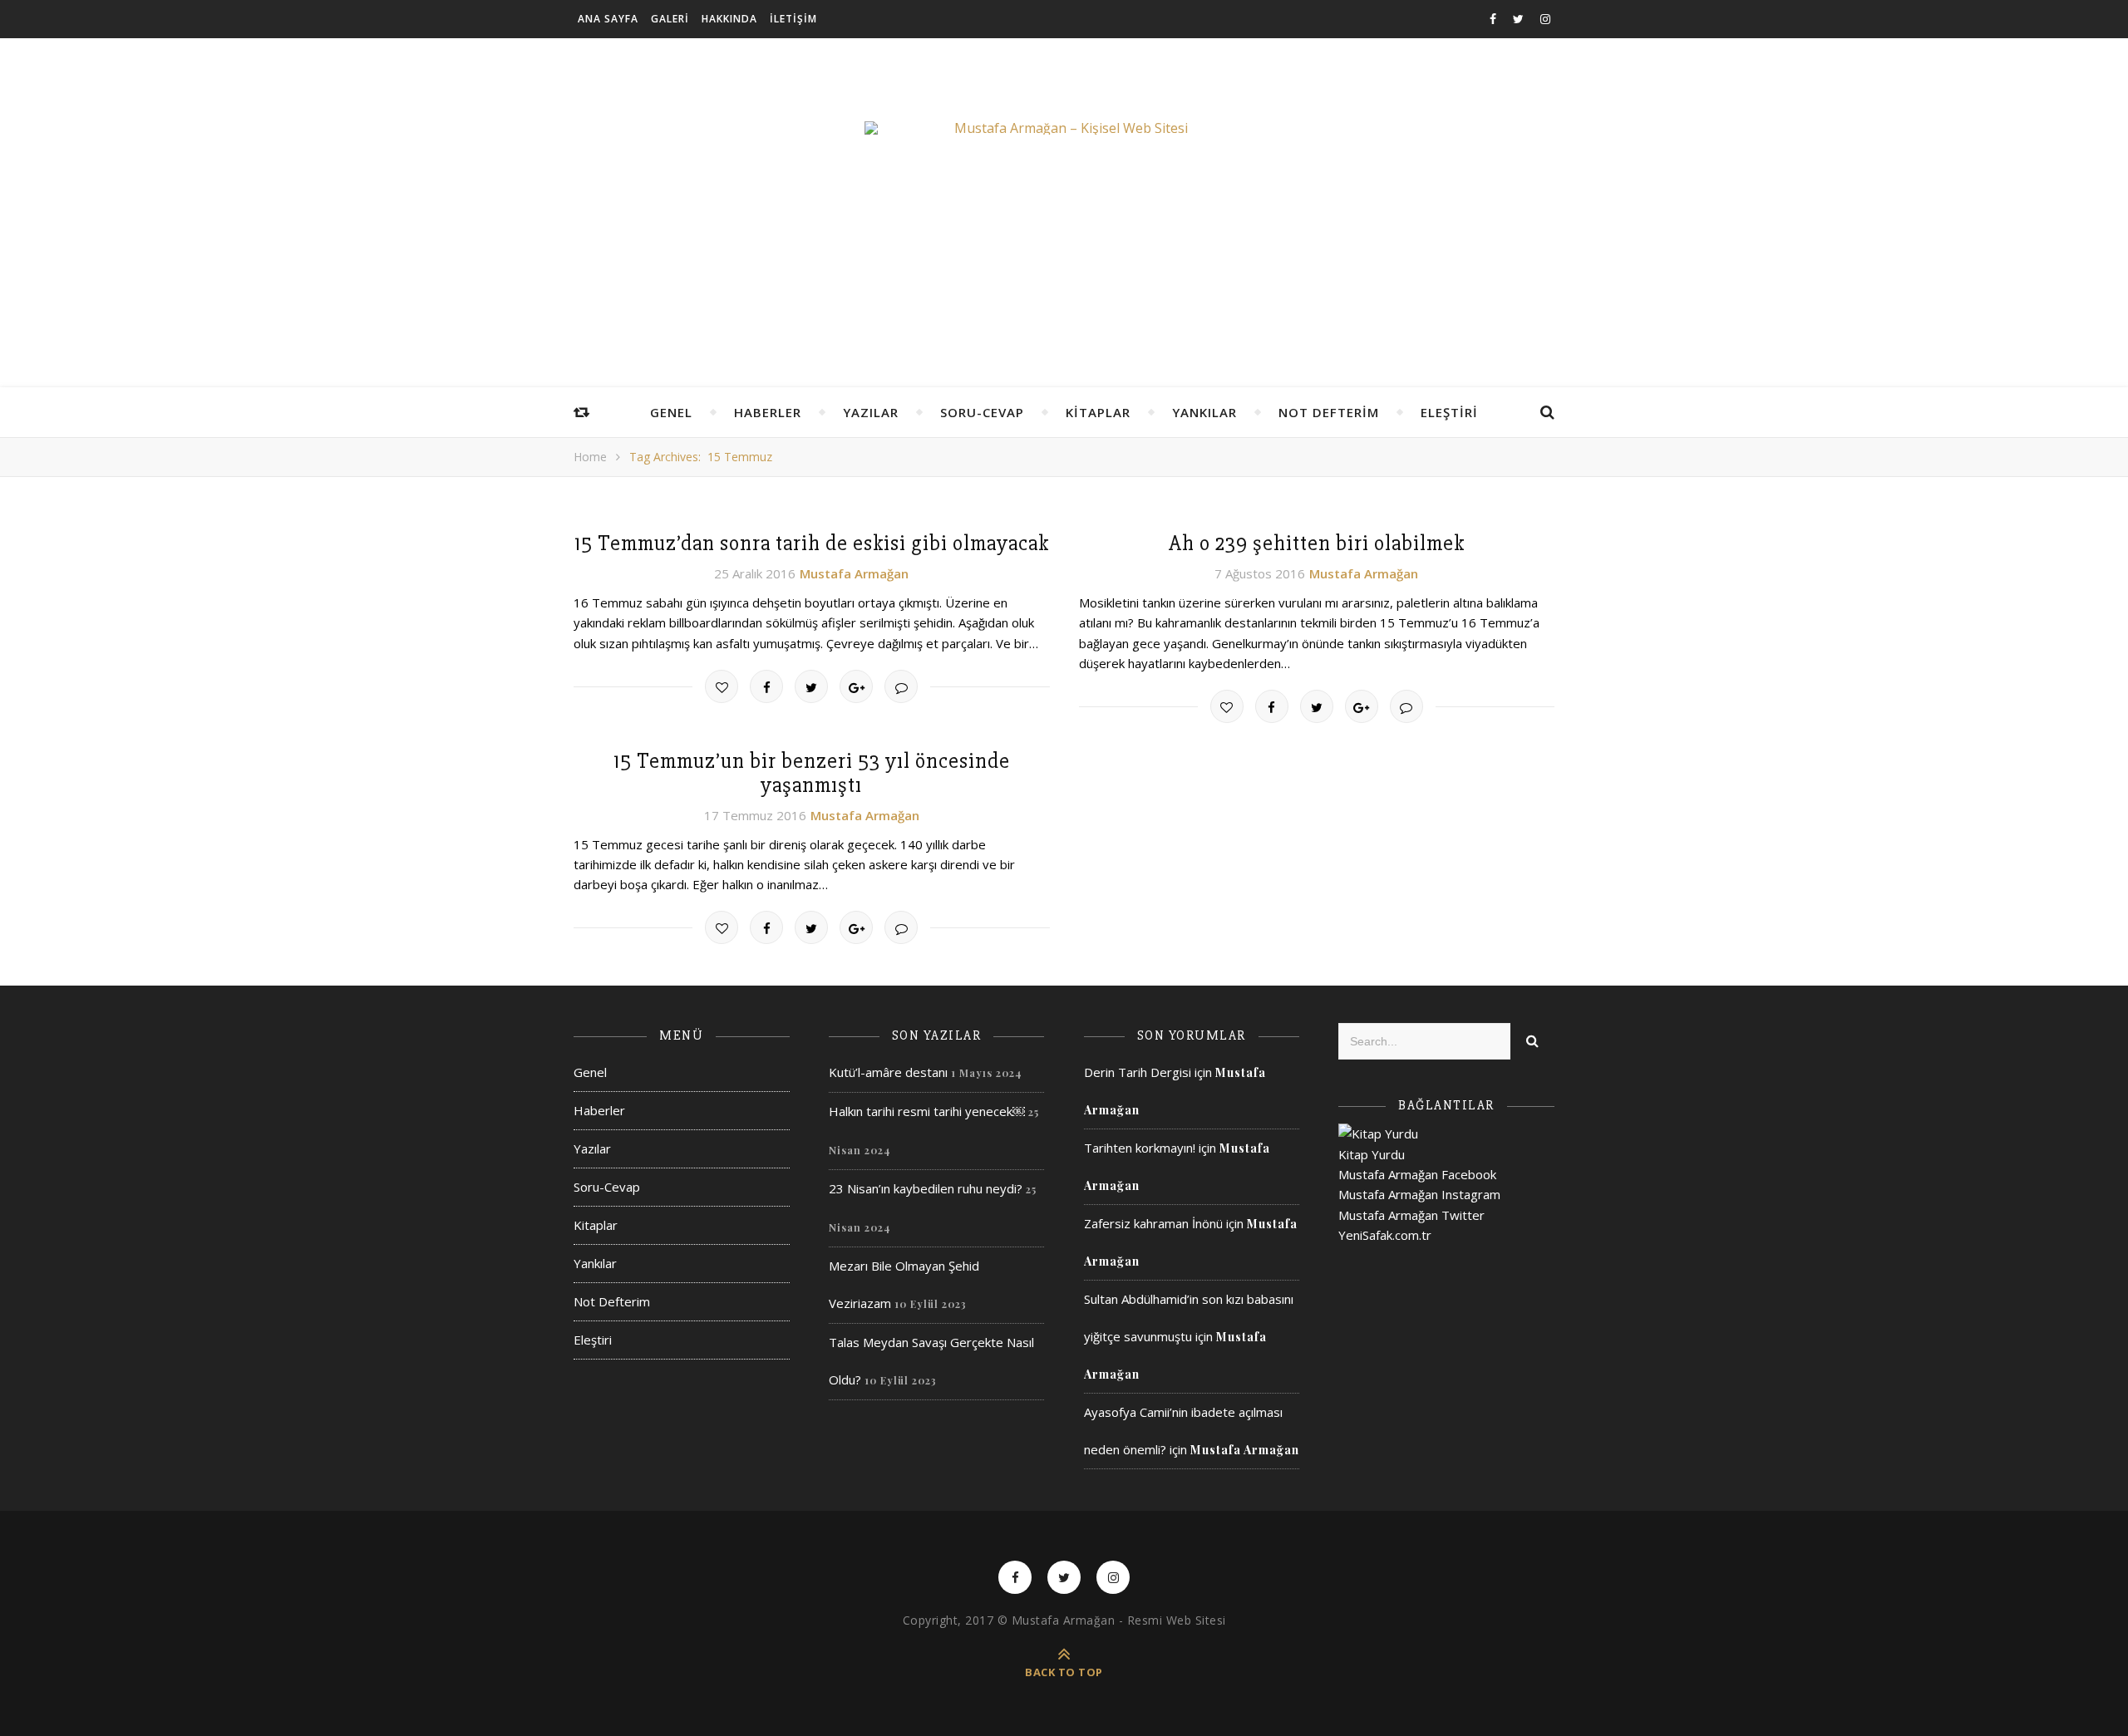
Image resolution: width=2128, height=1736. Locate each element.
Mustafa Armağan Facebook (1417, 1174)
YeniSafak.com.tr (1385, 1235)
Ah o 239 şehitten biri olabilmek (1317, 543)
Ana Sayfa (608, 19)
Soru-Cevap (982, 412)
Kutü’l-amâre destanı (888, 1072)
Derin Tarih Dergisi (1138, 1072)
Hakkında (729, 19)
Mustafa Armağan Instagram (1419, 1194)
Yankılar (1204, 412)
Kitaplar (1098, 412)
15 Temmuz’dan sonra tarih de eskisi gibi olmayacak (812, 543)
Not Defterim (1329, 412)
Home (590, 457)
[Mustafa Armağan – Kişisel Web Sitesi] (1064, 128)
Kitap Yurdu (1372, 1154)
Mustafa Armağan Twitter (1411, 1215)
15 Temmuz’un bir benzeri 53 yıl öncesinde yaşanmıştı (812, 773)
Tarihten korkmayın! (1140, 1148)
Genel (671, 412)
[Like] (722, 686)
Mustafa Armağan (854, 573)
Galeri (670, 19)
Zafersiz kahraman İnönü (1153, 1223)
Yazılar (871, 412)
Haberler (768, 412)
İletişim (793, 19)
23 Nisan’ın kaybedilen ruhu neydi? (926, 1188)
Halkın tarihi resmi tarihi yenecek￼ (927, 1111)
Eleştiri (1449, 412)
